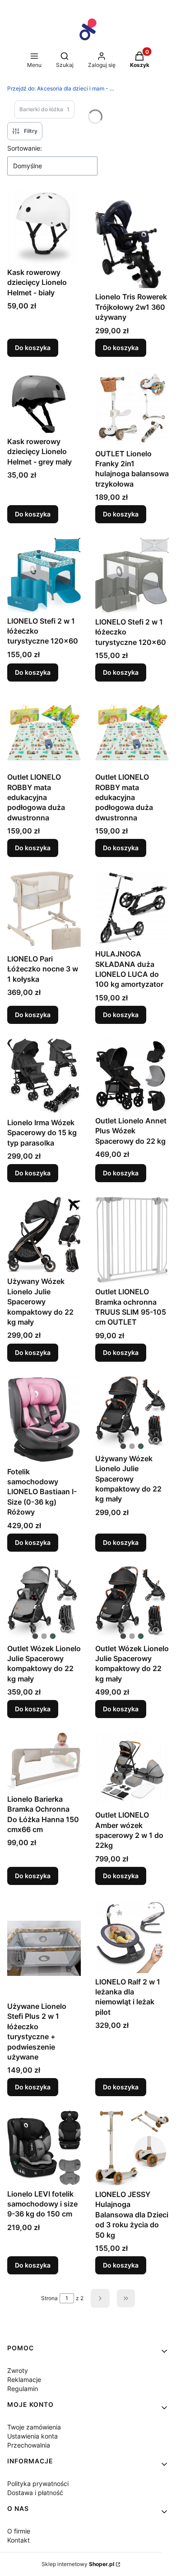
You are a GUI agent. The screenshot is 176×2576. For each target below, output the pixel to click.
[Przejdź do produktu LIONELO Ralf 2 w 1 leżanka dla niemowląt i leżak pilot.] (132, 1936)
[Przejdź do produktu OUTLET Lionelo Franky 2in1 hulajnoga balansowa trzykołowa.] (132, 408)
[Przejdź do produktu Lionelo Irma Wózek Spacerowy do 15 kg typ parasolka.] (44, 1076)
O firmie (19, 2531)
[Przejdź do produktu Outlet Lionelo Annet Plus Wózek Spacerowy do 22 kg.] (132, 1075)
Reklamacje (24, 2379)
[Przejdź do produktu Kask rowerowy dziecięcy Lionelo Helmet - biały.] (44, 227)
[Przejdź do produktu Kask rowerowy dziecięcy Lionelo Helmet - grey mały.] (44, 402)
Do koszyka (33, 348)
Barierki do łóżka (44, 109)
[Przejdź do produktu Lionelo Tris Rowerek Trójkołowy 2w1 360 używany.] (132, 239)
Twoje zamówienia (34, 2427)
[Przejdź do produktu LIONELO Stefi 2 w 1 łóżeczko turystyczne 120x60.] (44, 575)
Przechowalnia (29, 2445)
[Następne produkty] (100, 2298)
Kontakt (19, 2540)
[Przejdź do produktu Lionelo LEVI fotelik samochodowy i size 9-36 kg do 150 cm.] (44, 2148)
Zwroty (18, 2370)
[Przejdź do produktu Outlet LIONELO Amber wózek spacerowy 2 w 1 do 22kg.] (132, 1769)
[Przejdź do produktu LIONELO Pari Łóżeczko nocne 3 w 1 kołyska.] (44, 911)
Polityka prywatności (38, 2484)
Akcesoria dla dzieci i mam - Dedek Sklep (61, 88)
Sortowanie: (25, 148)
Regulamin (23, 2389)
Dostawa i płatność (35, 2493)
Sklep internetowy (78, 2564)
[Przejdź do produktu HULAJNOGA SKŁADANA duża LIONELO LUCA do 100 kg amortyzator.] (132, 908)
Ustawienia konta (32, 2436)
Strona (49, 2298)
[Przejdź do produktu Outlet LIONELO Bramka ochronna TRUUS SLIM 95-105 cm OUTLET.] (132, 1240)
